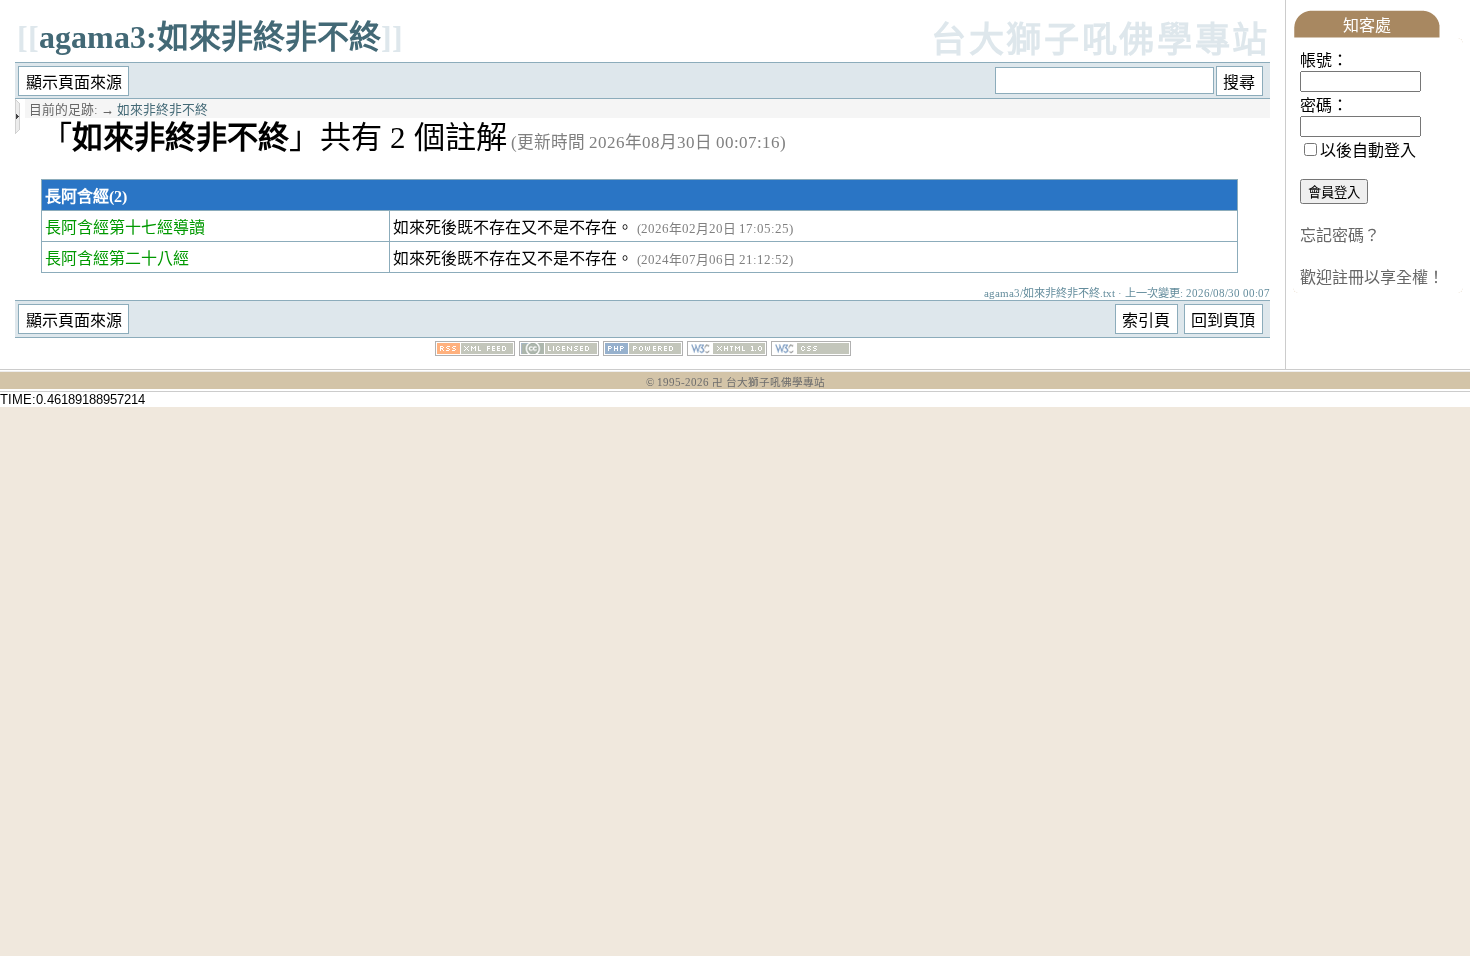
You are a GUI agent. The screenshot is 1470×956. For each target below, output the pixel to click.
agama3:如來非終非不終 (210, 37)
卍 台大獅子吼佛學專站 (768, 382)
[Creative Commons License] (559, 350)
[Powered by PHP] (643, 350)
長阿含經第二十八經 (117, 258)
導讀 (189, 227)
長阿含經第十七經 (109, 227)
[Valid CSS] (811, 350)
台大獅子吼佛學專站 (1100, 40)
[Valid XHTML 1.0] (727, 350)
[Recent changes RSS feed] (475, 350)
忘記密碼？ (1340, 235)
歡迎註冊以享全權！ (1372, 277)
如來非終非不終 (162, 110)
